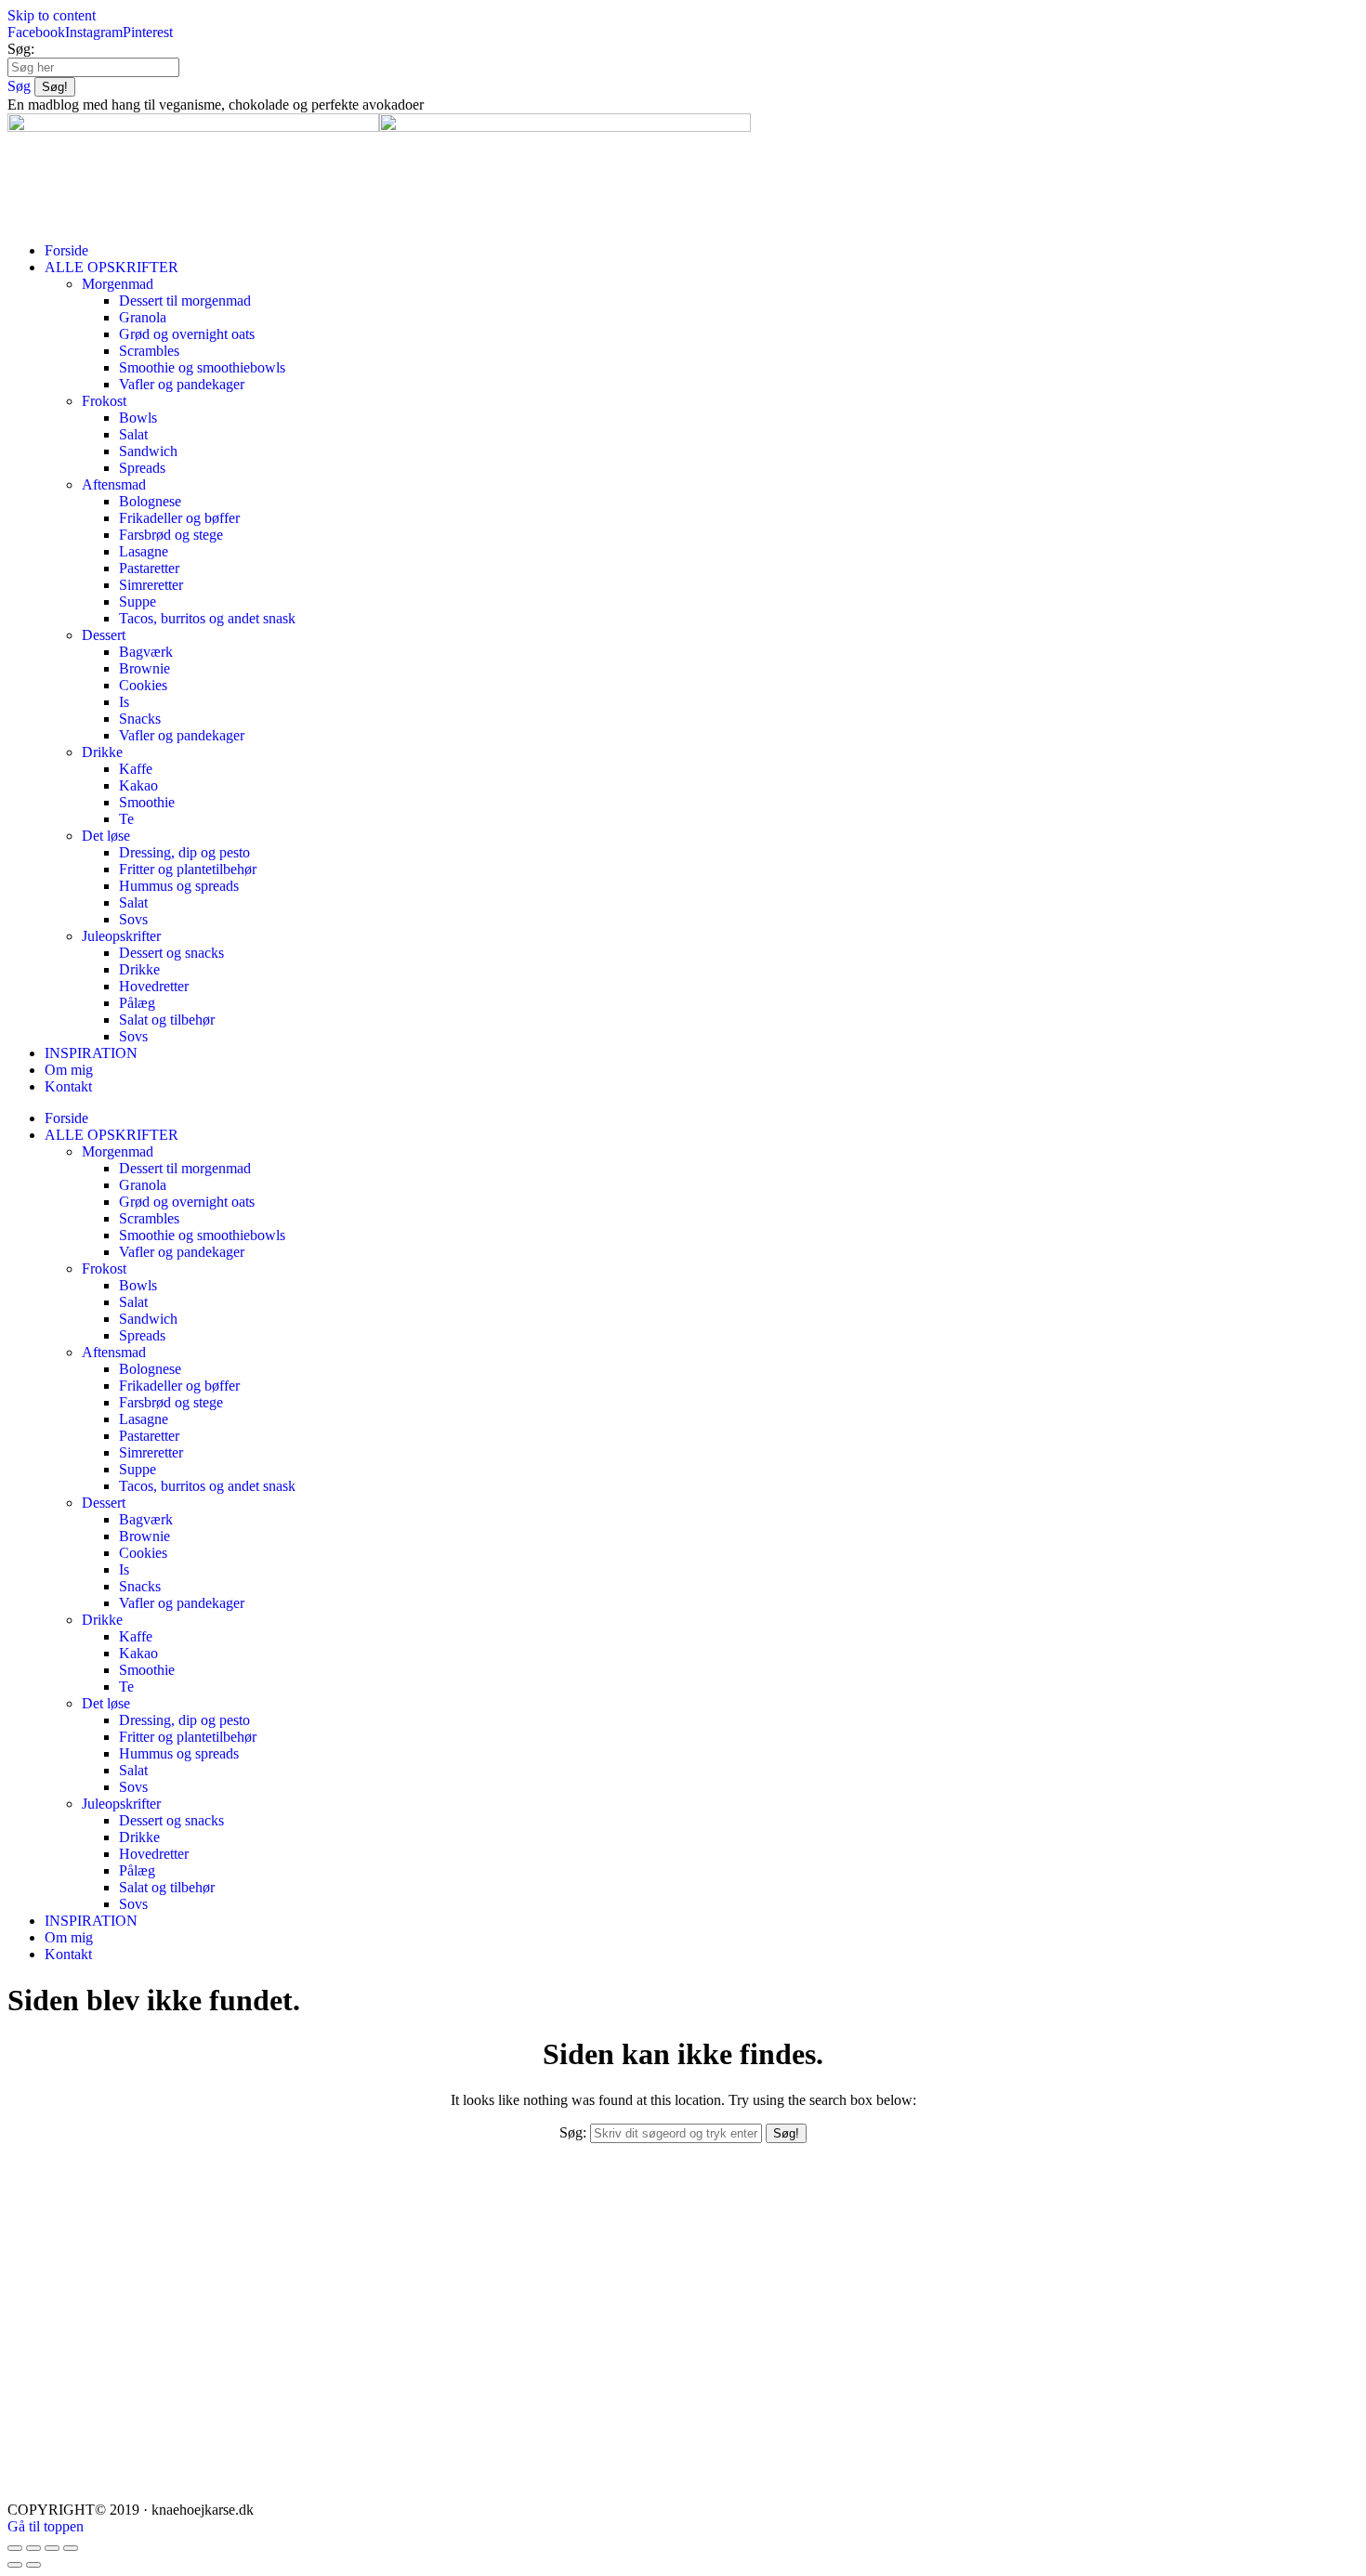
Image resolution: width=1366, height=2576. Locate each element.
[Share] (33, 2548)
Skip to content (52, 15)
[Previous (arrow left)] (15, 2565)
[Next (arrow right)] (33, 2565)
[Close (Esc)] (15, 2548)
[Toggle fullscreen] (52, 2548)
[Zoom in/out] (71, 2548)
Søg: (21, 49)
